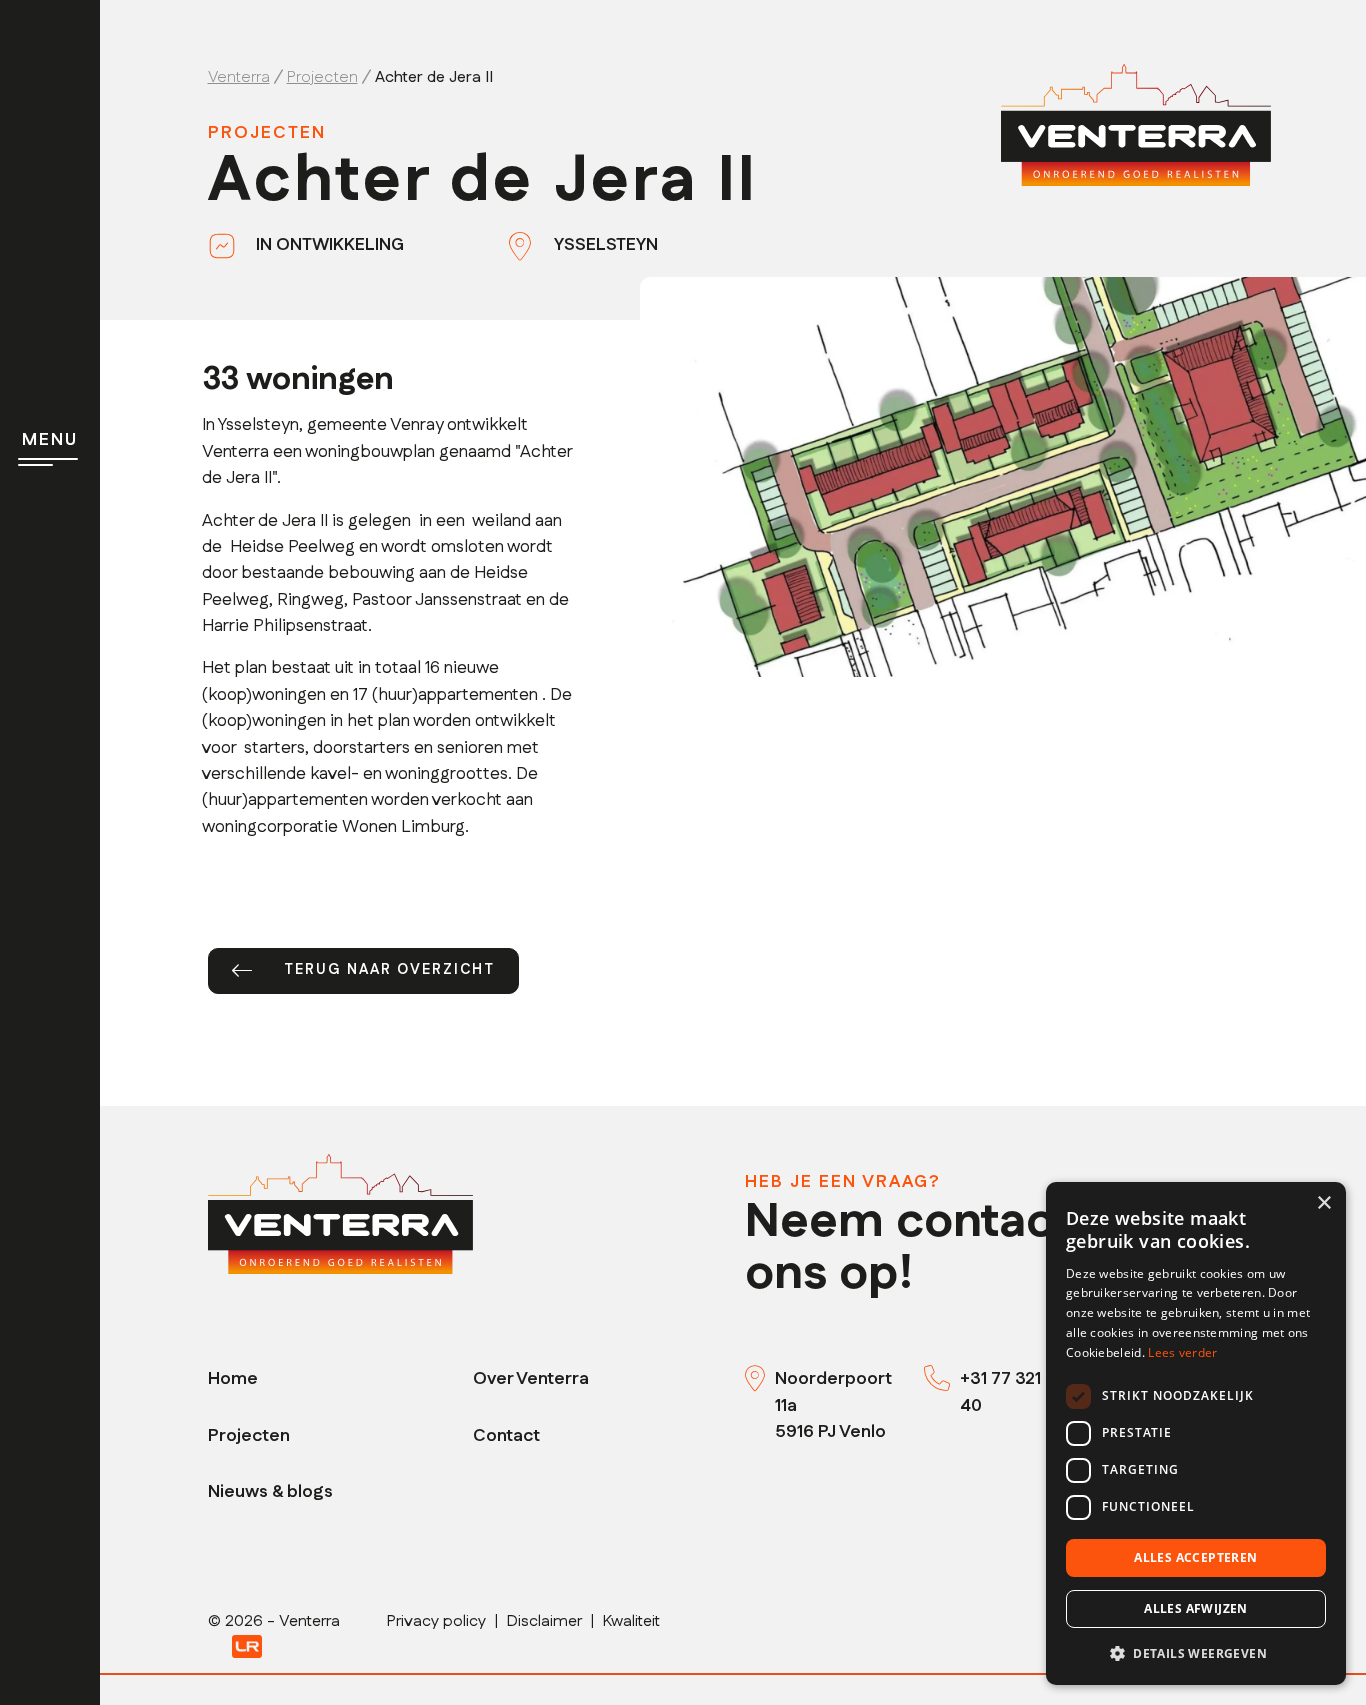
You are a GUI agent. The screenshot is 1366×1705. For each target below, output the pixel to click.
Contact (506, 1435)
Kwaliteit (631, 1621)
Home (233, 1378)
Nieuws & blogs (270, 1491)
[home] (1136, 123)
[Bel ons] (942, 1379)
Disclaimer (544, 1621)
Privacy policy (436, 1621)
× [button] (1323, 1203)
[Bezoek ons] (760, 1379)
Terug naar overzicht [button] (389, 970)
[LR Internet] (247, 1645)
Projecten (249, 1435)
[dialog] (1196, 1433)
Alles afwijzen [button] (1196, 1608)
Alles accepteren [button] (1195, 1557)
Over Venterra (531, 1378)
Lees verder (1182, 1352)
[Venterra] (340, 1213)
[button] (1196, 1653)
